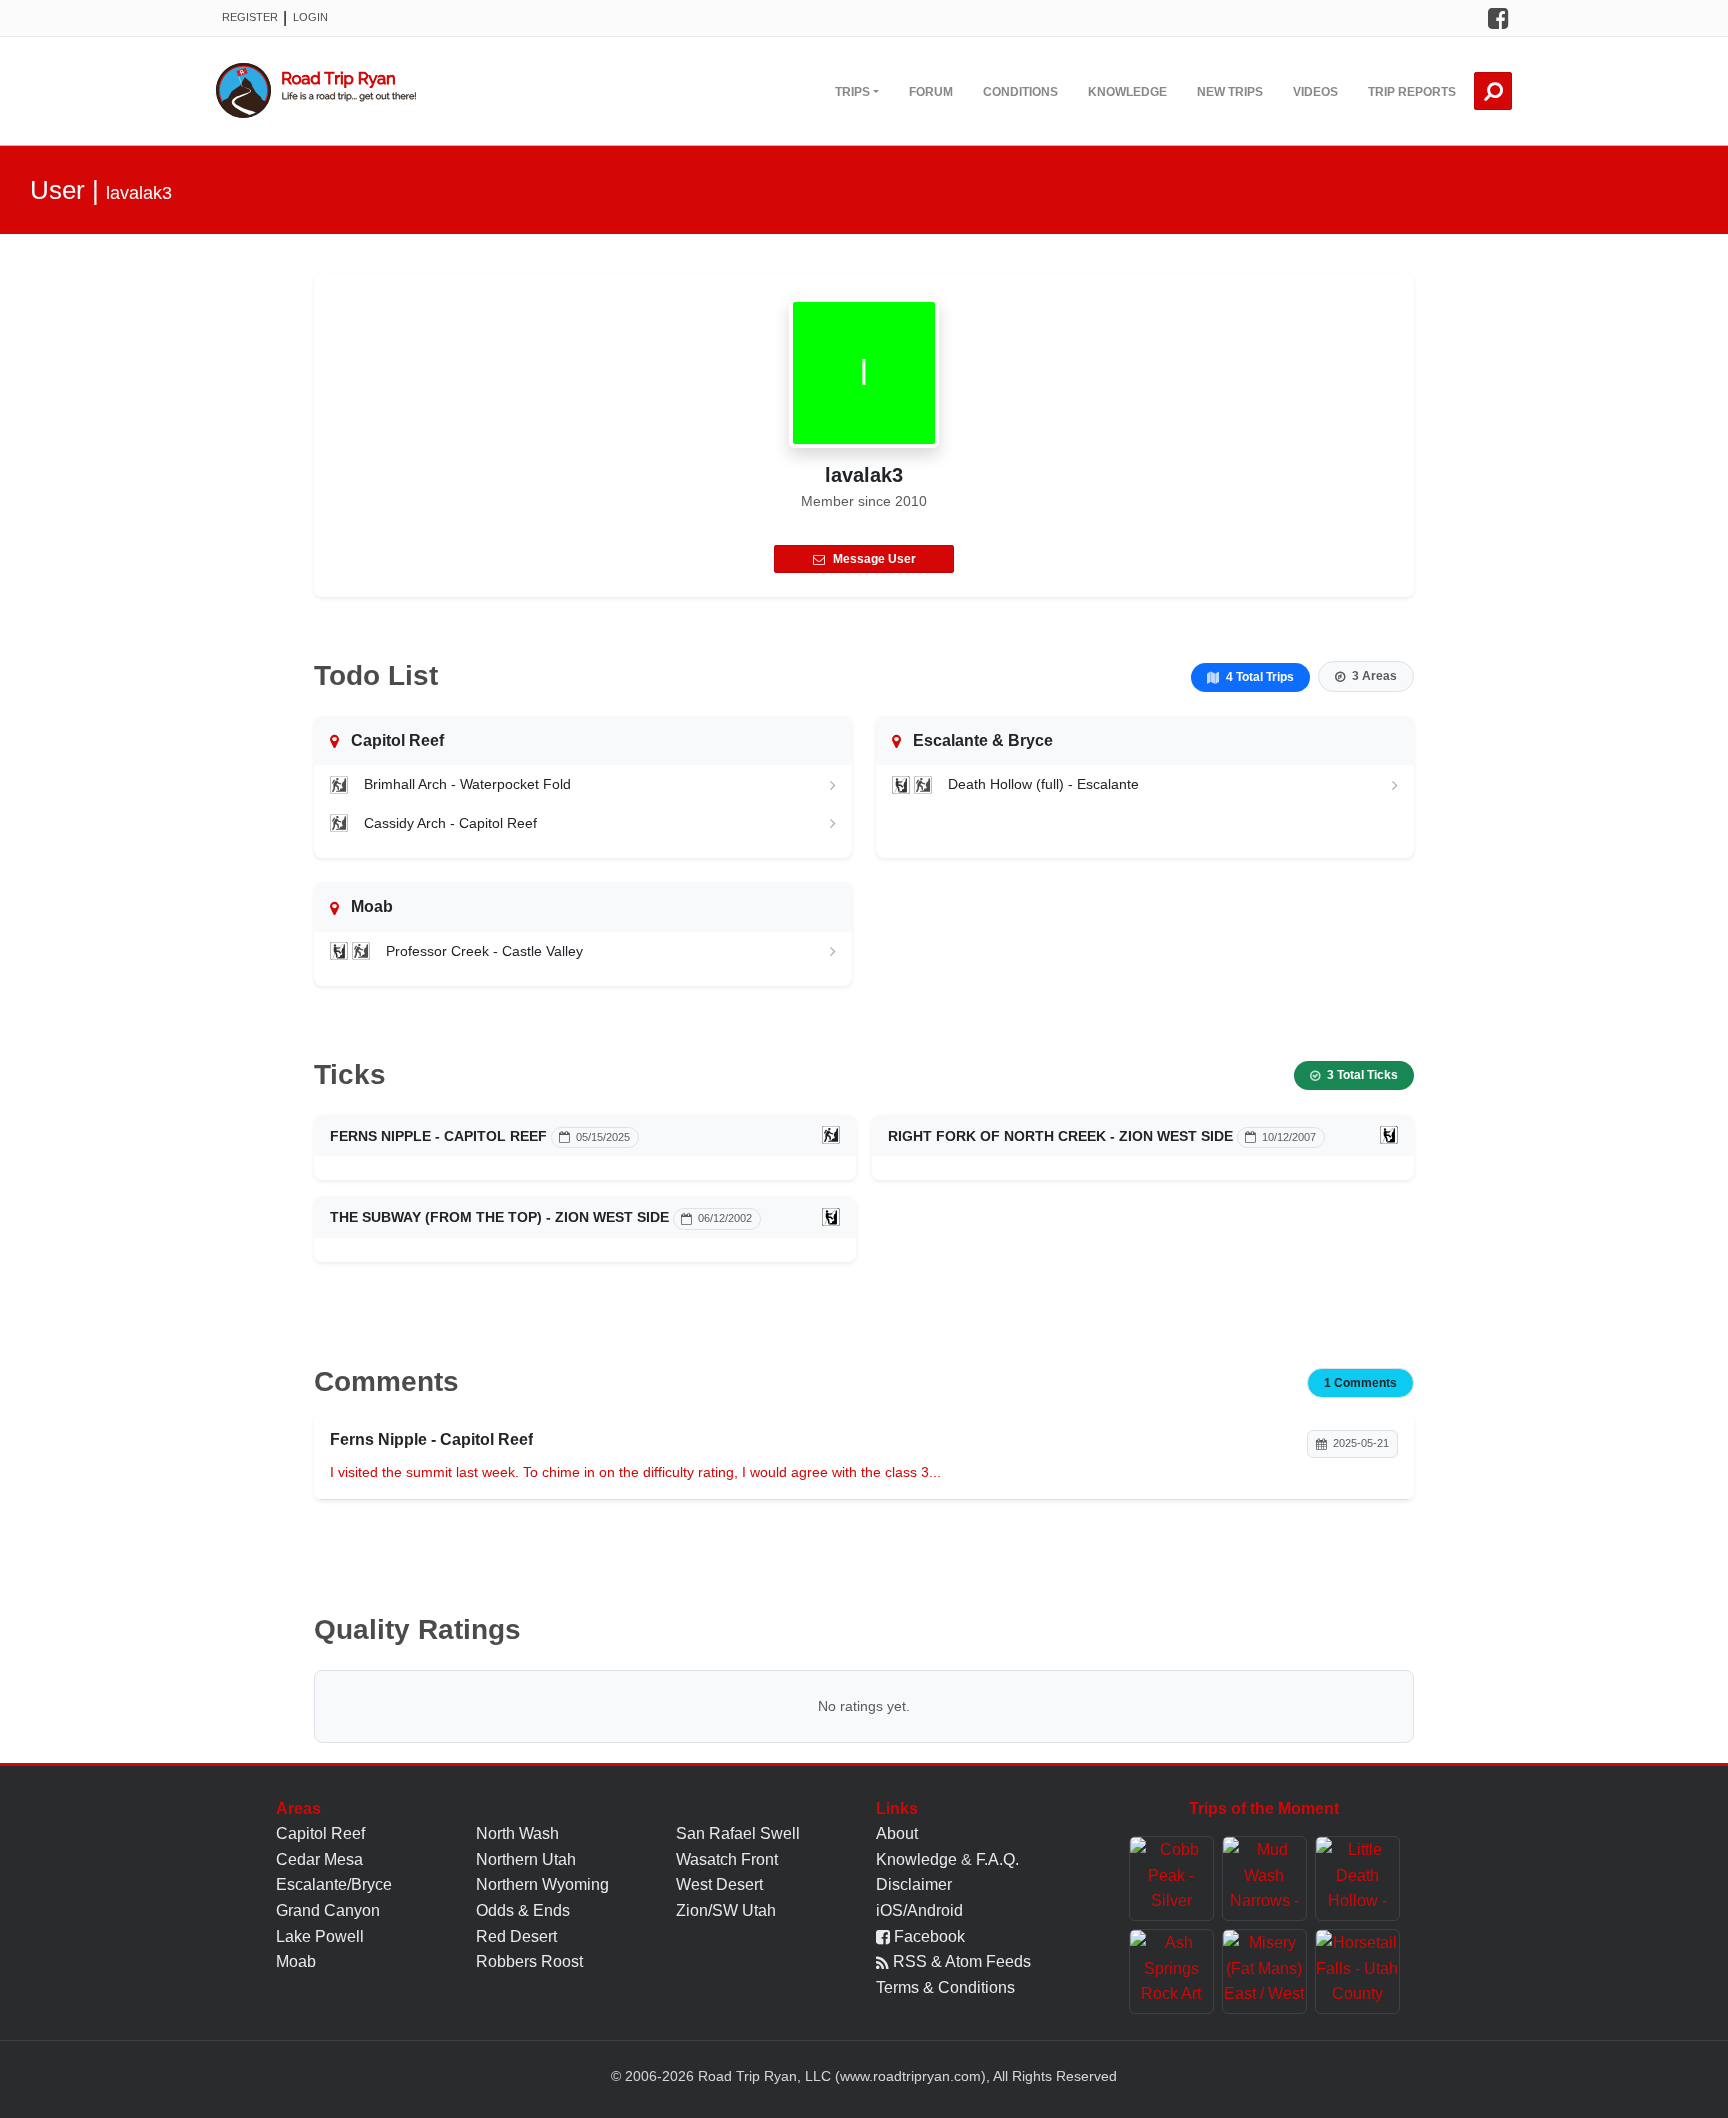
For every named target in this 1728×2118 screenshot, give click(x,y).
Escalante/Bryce (334, 1884)
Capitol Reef (320, 1833)
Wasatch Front (727, 1859)
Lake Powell (320, 1936)
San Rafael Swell (738, 1833)
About (897, 1833)
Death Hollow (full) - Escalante (1043, 784)
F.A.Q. (997, 1859)
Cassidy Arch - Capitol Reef (450, 823)
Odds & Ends (523, 1910)
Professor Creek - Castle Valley (484, 951)
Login (310, 17)
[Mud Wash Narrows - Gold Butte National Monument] (1264, 1878)
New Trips (1230, 92)
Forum (931, 92)
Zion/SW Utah (726, 1910)
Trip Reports (1412, 92)
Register (250, 17)
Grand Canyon (328, 1910)
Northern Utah (526, 1859)
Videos (1315, 92)
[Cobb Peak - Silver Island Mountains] (1171, 1878)
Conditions (1020, 92)
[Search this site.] (1493, 91)
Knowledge (1127, 92)
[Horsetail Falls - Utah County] (1357, 1971)
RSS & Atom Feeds (960, 1961)
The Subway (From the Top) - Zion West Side (499, 1217)
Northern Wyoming (542, 1884)
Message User (874, 559)
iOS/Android (919, 1910)
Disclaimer (914, 1884)
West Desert (719, 1884)
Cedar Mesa (319, 1859)
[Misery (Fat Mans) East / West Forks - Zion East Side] (1264, 1971)
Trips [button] (852, 92)
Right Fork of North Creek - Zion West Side (1060, 1136)
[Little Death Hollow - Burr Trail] (1357, 1878)
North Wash (517, 1833)
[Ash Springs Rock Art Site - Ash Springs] (1171, 1971)
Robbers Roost (529, 1961)
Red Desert (516, 1936)
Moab (296, 1961)
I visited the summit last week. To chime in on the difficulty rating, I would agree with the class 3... (635, 1472)
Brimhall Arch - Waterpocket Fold (467, 784)
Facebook (927, 1936)
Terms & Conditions (945, 1987)
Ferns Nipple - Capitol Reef (438, 1136)
